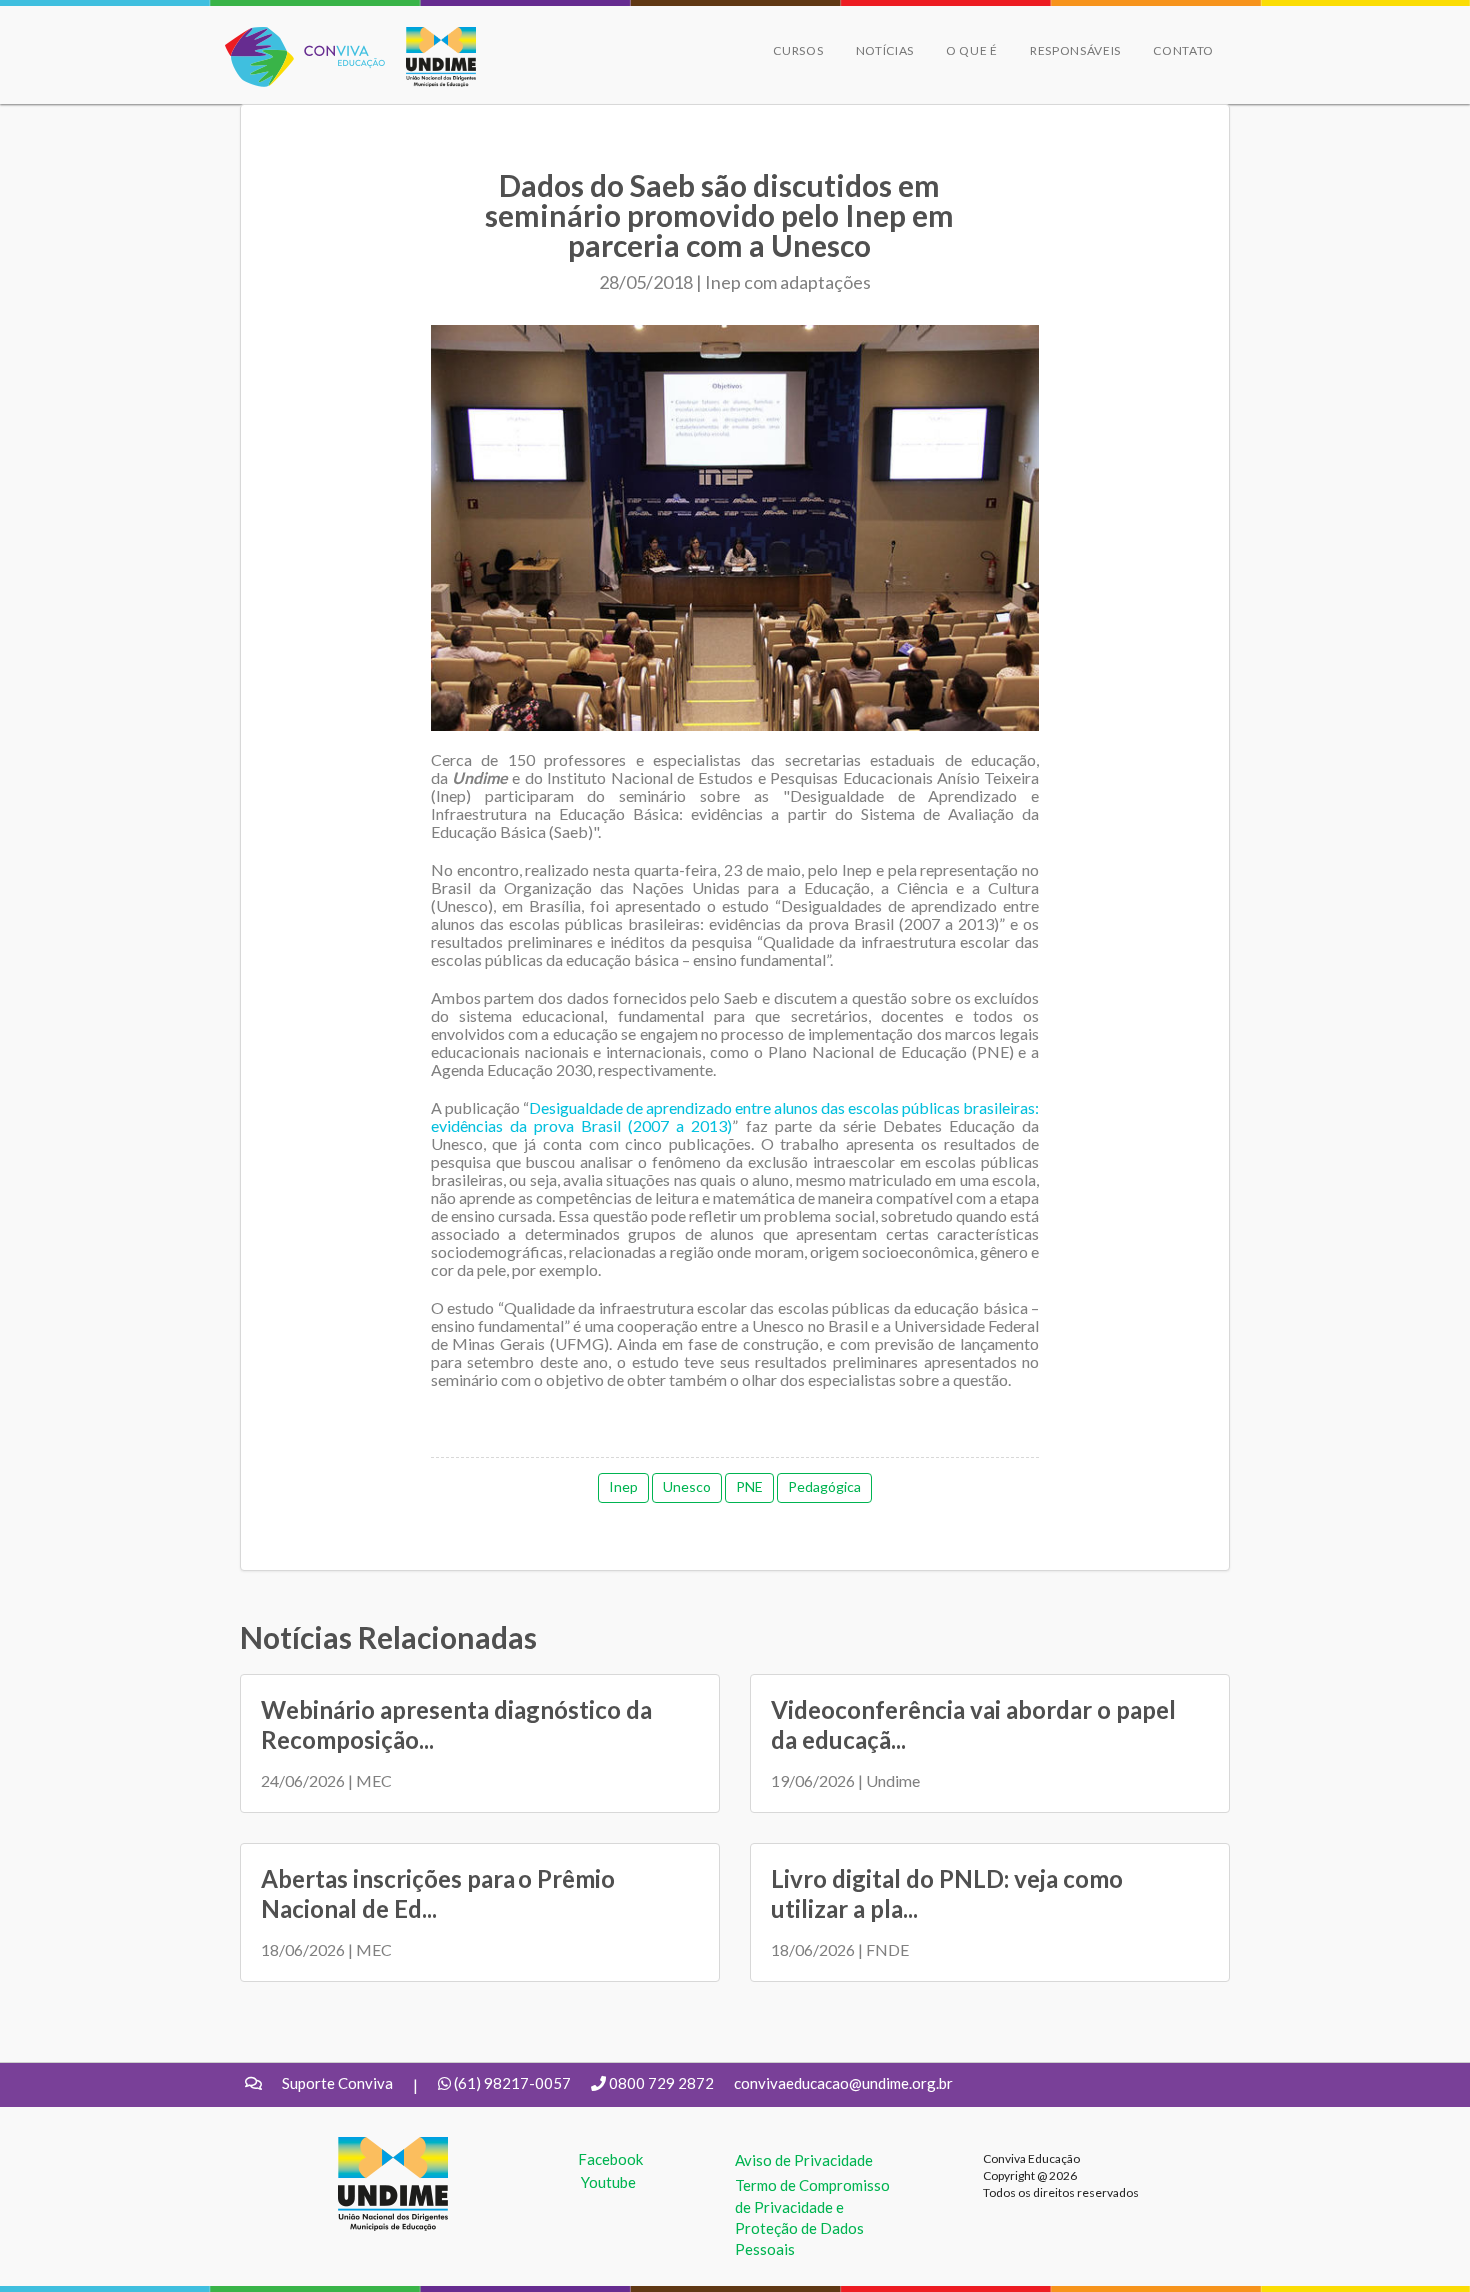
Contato (1183, 50)
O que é (972, 50)
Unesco (687, 1486)
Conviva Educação (296, 37)
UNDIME (368, 2147)
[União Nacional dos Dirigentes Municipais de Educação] (431, 57)
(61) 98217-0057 (512, 2083)
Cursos (798, 50)
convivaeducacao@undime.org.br (843, 2083)
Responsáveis (1075, 50)
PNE (749, 1486)
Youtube (608, 2182)
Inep (623, 1486)
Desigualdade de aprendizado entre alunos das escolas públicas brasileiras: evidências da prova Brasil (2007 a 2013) (735, 1116)
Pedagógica (824, 1486)
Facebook (610, 2159)
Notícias (885, 50)
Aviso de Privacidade (804, 2160)
